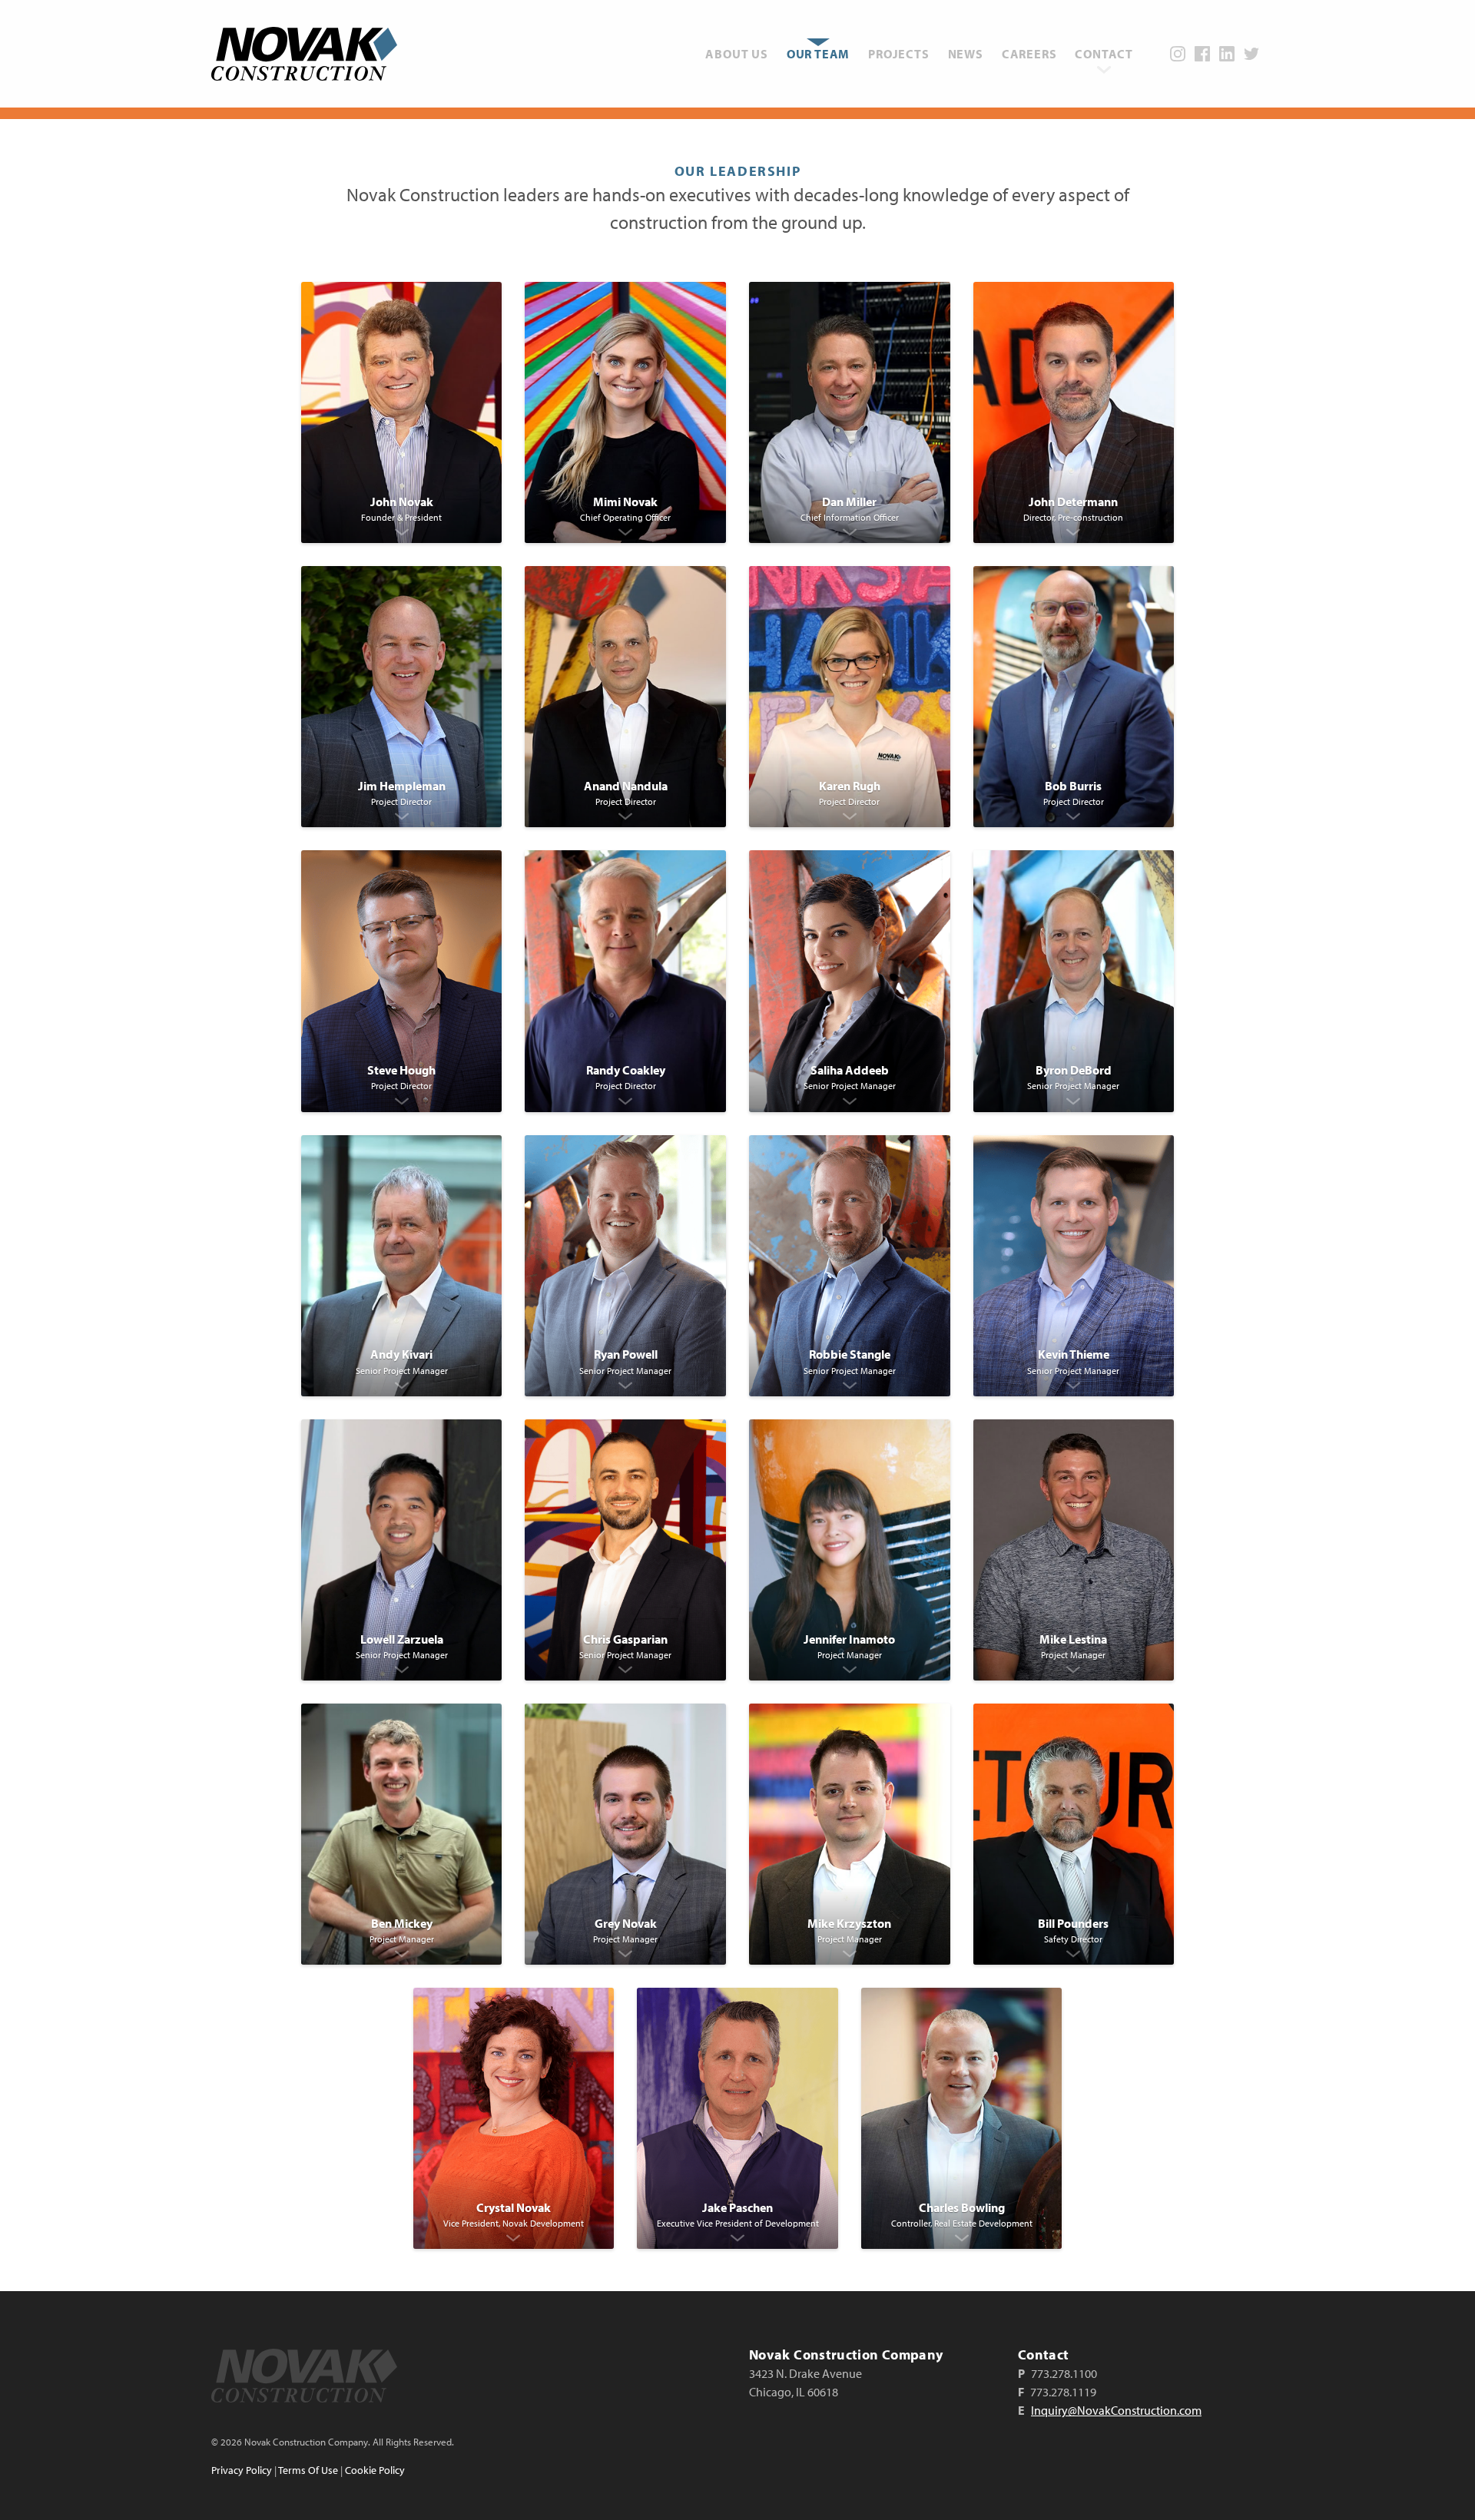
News (966, 54)
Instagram (1178, 54)
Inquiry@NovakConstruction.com (1116, 2410)
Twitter (1251, 54)
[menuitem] (736, 54)
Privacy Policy (242, 2470)
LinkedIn (1227, 54)
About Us (736, 54)
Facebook (1202, 54)
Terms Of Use (308, 2470)
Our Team (818, 54)
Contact (1104, 54)
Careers (1029, 54)
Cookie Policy (375, 2470)
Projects (898, 54)
